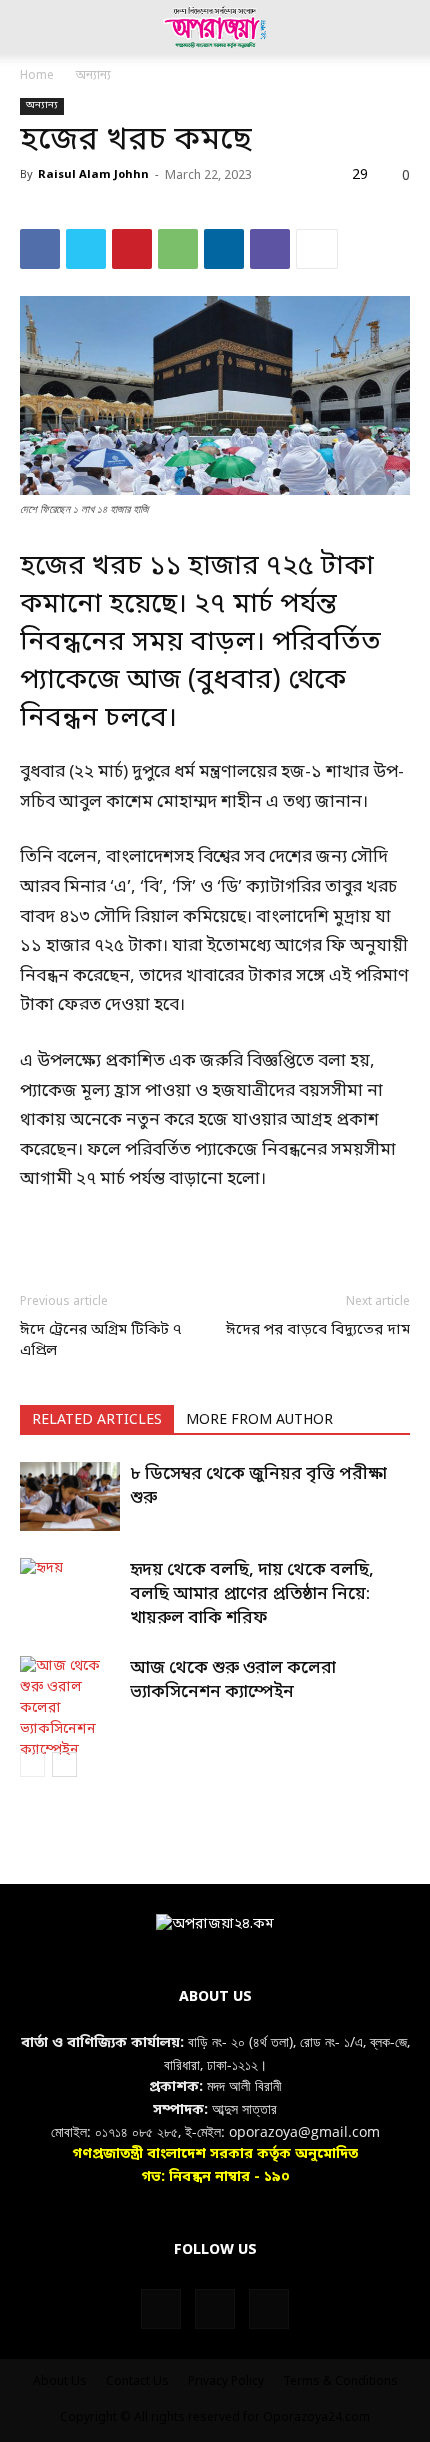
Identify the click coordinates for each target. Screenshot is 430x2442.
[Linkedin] (224, 249)
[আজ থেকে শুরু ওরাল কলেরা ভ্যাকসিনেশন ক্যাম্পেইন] (70, 1708)
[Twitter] (86, 249)
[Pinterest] (132, 249)
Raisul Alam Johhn (93, 175)
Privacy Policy (226, 2382)
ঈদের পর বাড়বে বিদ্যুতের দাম (318, 1330)
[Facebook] (40, 249)
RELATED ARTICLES (97, 1420)
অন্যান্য (93, 76)
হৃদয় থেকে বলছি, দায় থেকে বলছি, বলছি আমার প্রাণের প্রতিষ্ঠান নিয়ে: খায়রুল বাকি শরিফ (252, 1594)
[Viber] (270, 249)
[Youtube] (269, 2309)
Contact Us (137, 2382)
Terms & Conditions (340, 2382)
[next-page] (64, 1764)
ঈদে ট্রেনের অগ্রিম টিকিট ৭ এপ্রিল (101, 1340)
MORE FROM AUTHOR (259, 1420)
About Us (60, 2382)
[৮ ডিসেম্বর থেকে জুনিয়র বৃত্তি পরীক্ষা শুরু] (70, 1496)
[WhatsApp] (178, 249)
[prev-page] (32, 1764)
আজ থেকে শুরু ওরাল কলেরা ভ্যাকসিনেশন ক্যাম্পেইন (233, 1680)
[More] (317, 249)
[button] (34, 27)
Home (37, 76)
